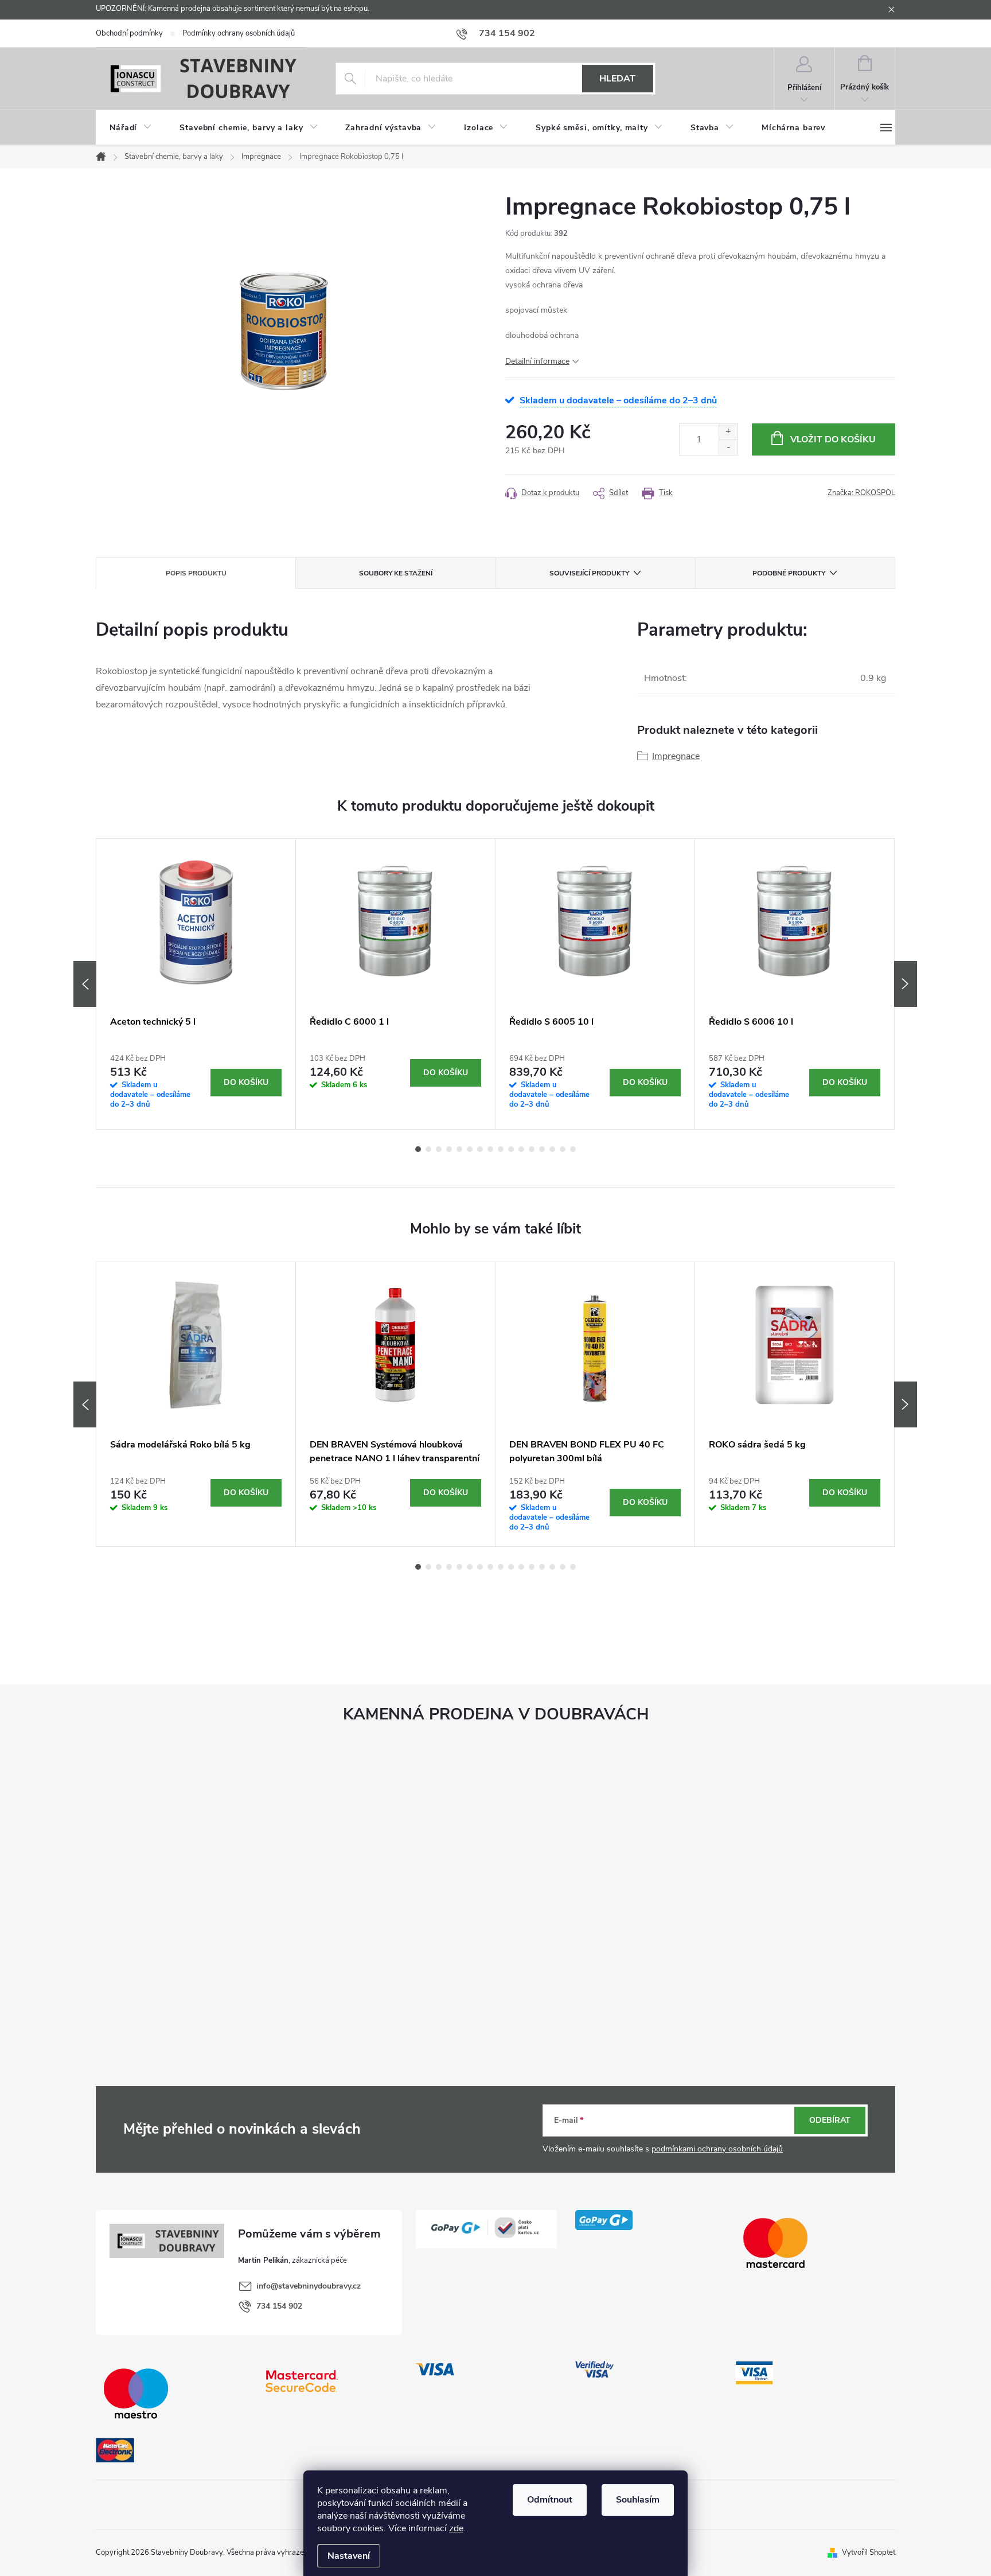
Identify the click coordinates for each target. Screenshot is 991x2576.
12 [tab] (532, 1149)
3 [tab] (439, 1149)
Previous (85, 984)
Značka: (861, 493)
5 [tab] (459, 1149)
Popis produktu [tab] (196, 573)
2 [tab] (428, 1149)
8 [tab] (490, 1149)
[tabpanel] (196, 984)
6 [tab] (470, 1149)
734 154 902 (279, 2306)
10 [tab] (511, 1149)
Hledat (617, 79)
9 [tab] (501, 1149)
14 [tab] (552, 1149)
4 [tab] (449, 1149)
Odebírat (830, 2120)
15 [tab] (563, 1149)
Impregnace (676, 756)
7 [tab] (480, 1149)
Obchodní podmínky (129, 33)
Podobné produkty (789, 573)
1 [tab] (418, 1149)
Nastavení (349, 2556)
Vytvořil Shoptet (869, 2552)
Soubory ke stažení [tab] (396, 573)
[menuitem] (131, 128)
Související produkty (589, 573)
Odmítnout (550, 2500)
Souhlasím (638, 2500)
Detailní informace (537, 361)
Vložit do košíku (833, 439)
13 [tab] (542, 1149)
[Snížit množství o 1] (728, 447)
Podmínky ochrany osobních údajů (239, 33)
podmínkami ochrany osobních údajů (717, 2149)
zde (456, 2528)
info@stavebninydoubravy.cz (309, 2286)
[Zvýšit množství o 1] (728, 432)
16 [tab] (573, 1149)
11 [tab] (521, 1149)
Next (906, 984)
